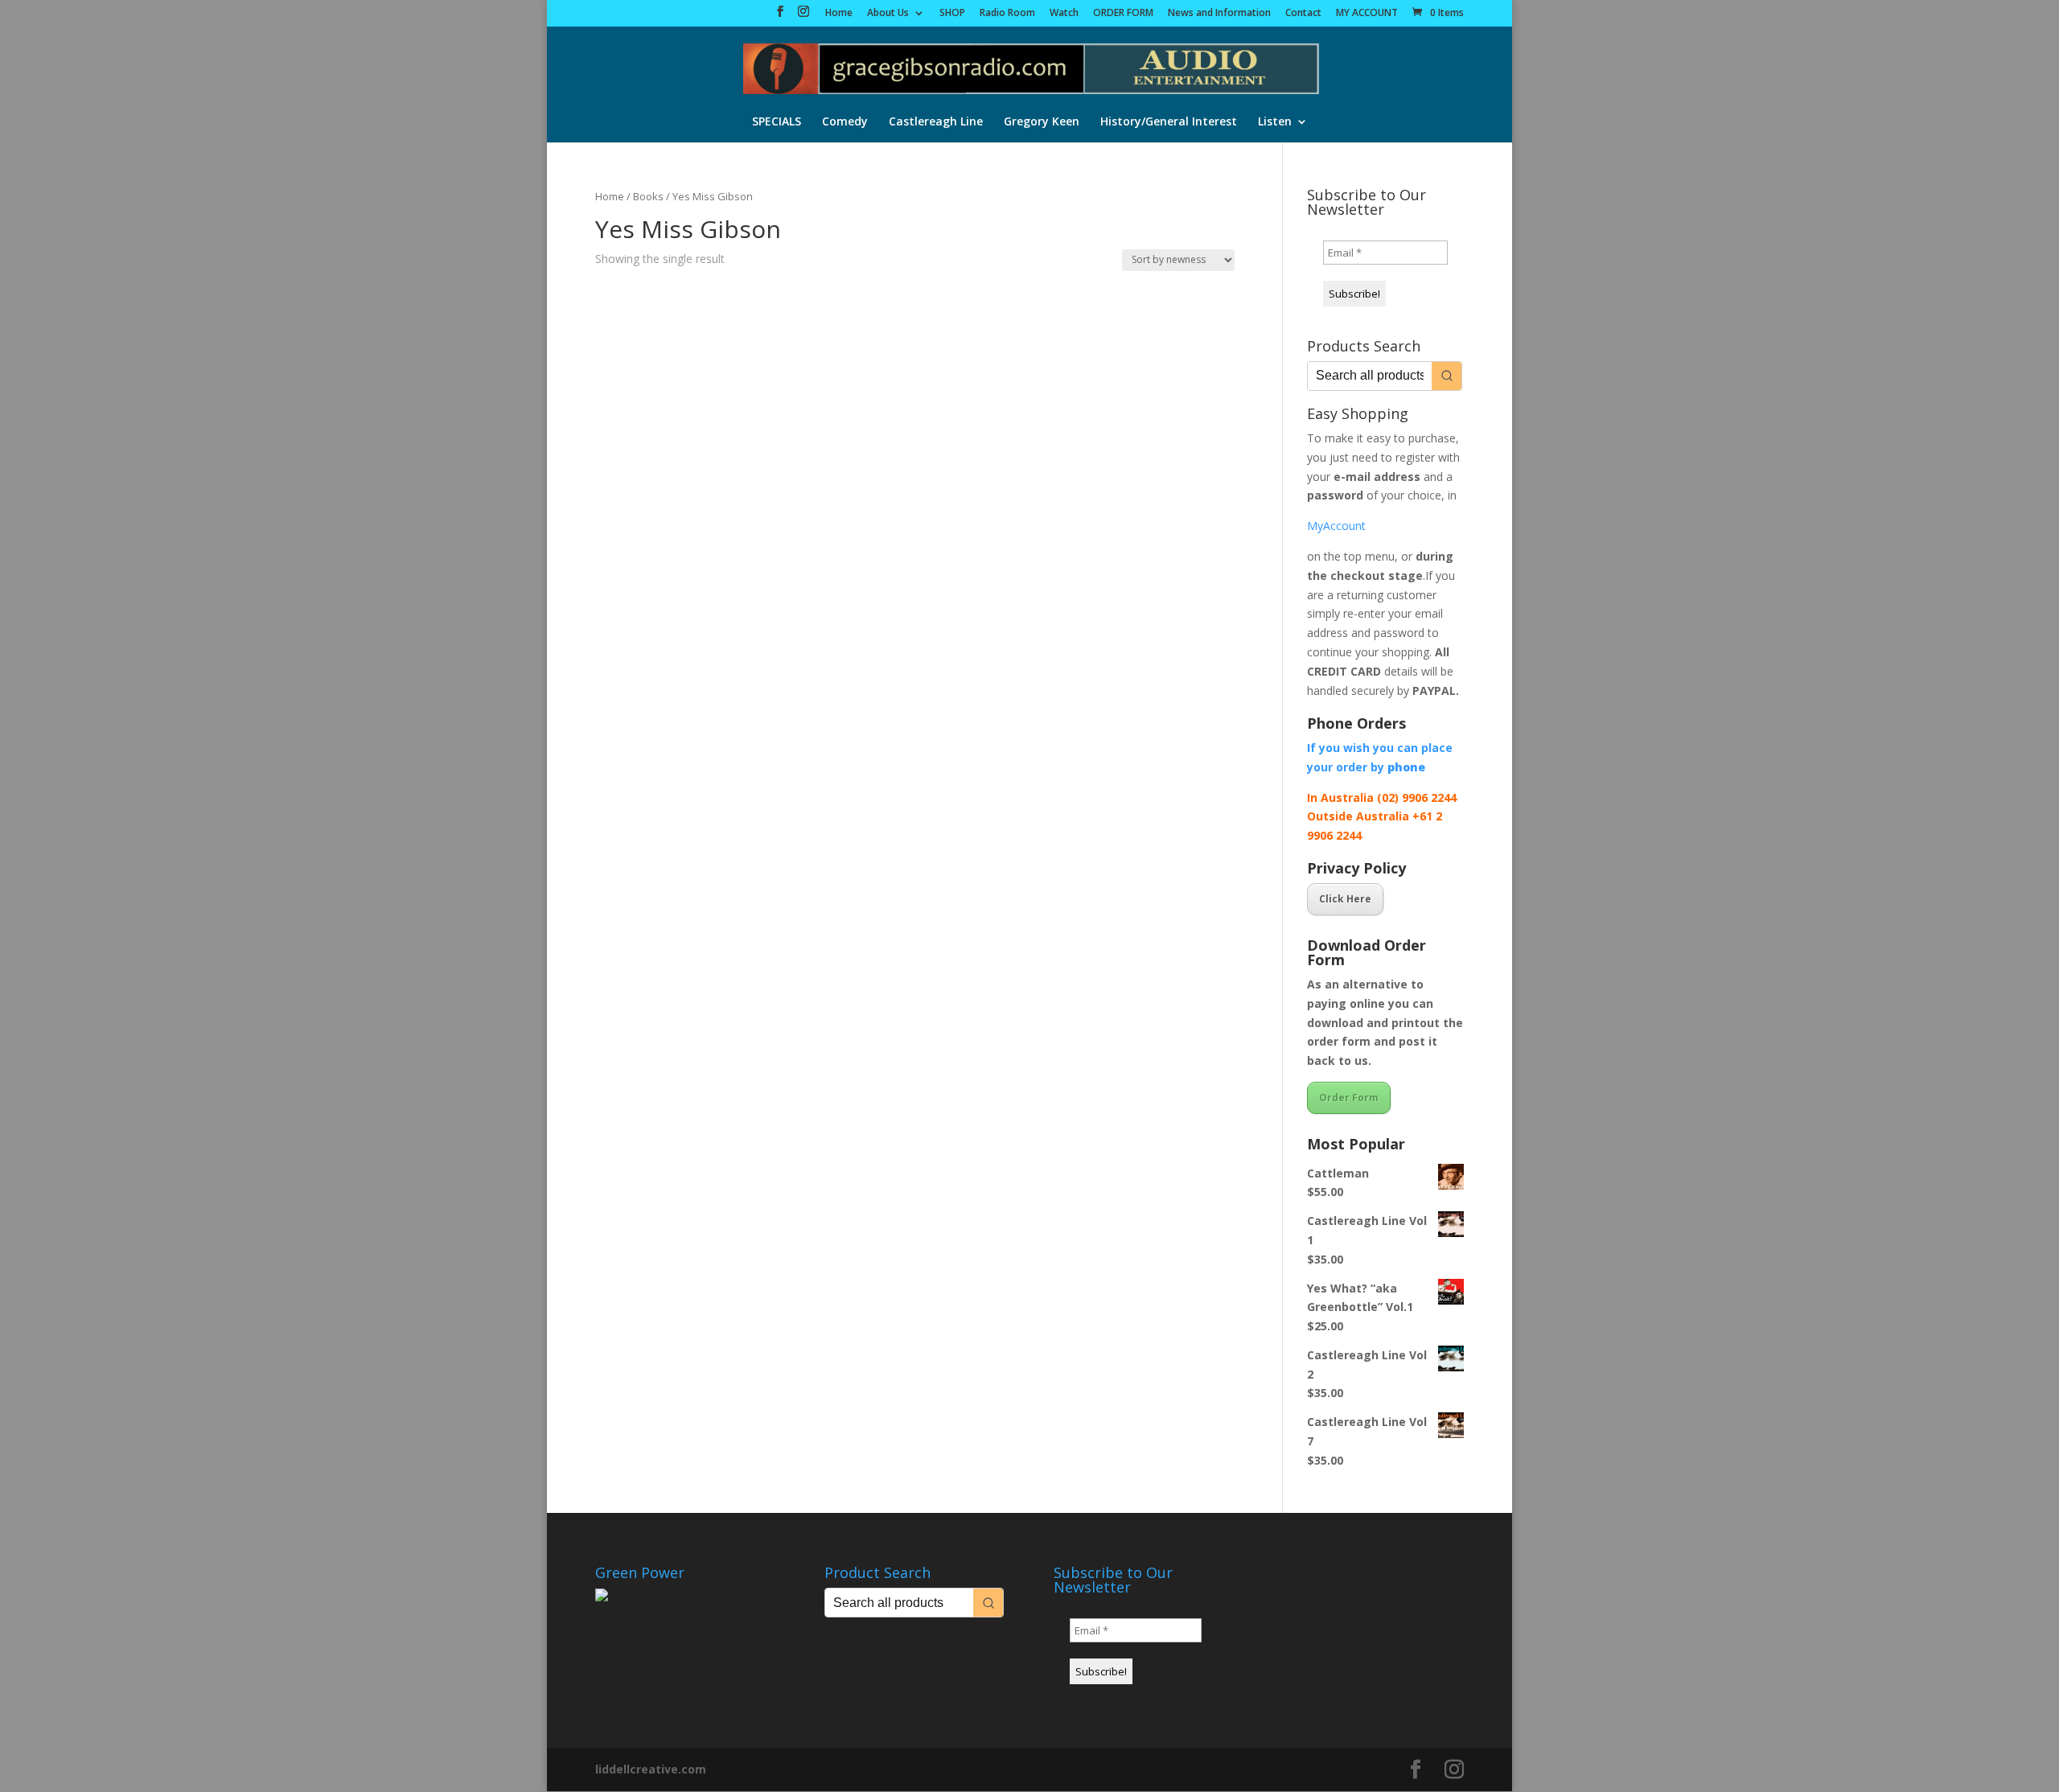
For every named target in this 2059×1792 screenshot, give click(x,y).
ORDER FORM (1123, 14)
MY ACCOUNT (1367, 14)
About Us (888, 14)
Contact (1303, 14)
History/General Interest (1169, 122)
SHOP (952, 14)
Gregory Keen (1042, 122)
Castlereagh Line (936, 122)
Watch (1064, 14)
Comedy (845, 122)
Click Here (1345, 899)
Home (839, 14)
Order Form (1349, 1097)
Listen (1275, 122)
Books (648, 196)
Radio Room (1007, 14)
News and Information (1219, 14)
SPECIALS (777, 122)
